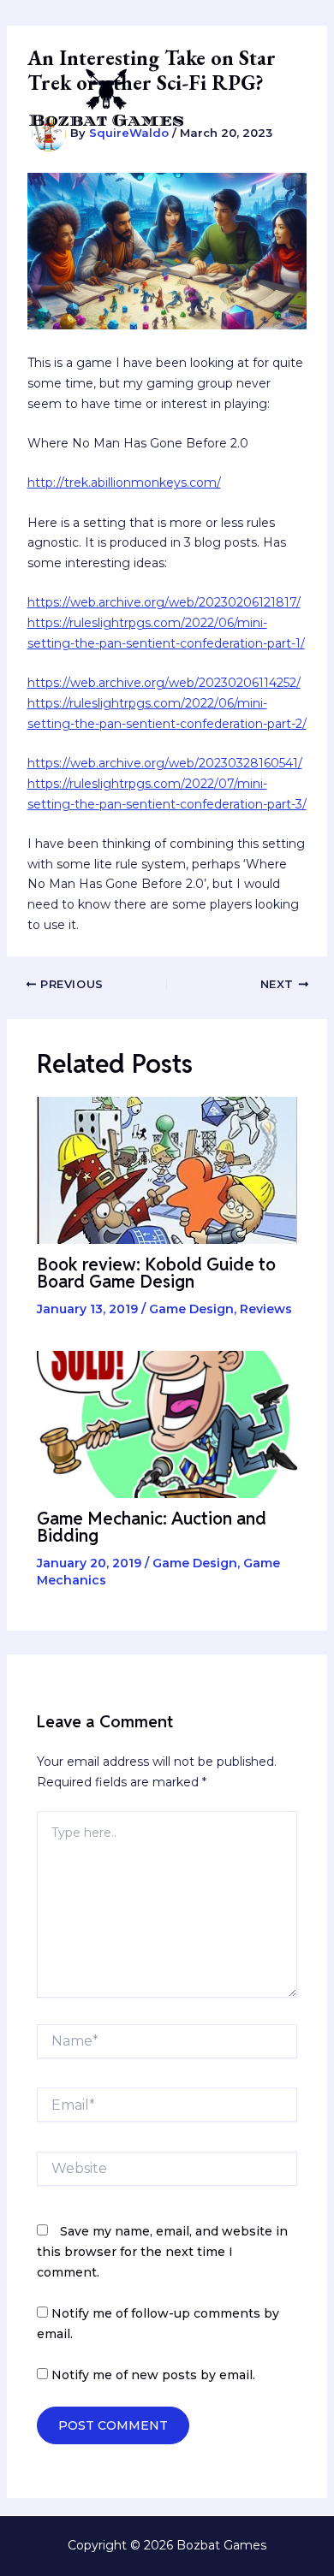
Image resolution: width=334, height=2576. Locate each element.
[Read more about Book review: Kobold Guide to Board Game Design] (167, 1170)
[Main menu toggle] (295, 98)
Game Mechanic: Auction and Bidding (152, 1527)
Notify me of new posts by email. (153, 2375)
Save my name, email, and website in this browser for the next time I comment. (162, 2252)
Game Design (191, 1309)
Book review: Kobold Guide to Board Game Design (156, 1273)
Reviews (266, 1309)
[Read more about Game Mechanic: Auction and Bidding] (167, 1423)
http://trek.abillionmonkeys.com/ (124, 483)
